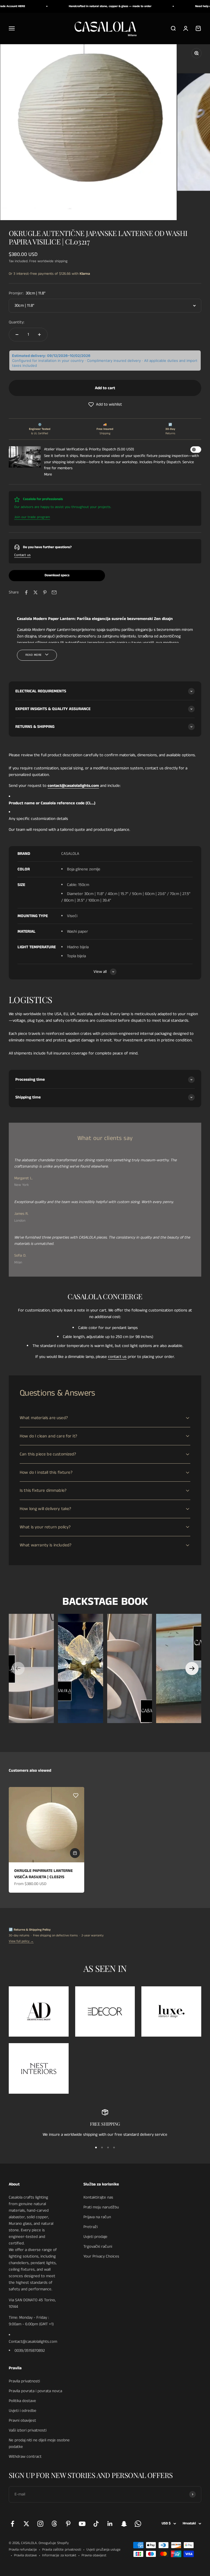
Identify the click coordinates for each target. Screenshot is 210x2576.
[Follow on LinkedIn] (110, 2524)
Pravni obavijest (22, 2420)
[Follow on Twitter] (26, 2524)
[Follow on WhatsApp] (138, 2524)
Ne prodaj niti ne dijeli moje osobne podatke (39, 2443)
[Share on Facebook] (26, 592)
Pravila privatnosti (24, 2381)
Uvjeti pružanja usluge (103, 2550)
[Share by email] (54, 592)
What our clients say (105, 1138)
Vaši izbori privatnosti (28, 2430)
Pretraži (91, 2227)
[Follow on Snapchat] (124, 2524)
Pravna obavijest (94, 2555)
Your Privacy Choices (101, 2256)
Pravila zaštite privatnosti (62, 2550)
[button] (105, 404)
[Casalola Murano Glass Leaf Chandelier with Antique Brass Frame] (81, 1668)
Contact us (22, 555)
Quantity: (17, 322)
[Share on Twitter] (36, 592)
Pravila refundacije (23, 2550)
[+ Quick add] (75, 1853)
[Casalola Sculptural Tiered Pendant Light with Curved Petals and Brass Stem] (130, 1668)
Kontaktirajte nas (98, 2197)
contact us (117, 1357)
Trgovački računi (98, 2246)
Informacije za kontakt (59, 2555)
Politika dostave (22, 2401)
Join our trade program (32, 517)
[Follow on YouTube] (82, 2524)
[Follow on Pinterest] (68, 2524)
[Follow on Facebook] (12, 2524)
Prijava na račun (97, 2217)
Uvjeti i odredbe (23, 2411)
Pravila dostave (25, 2555)
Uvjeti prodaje (95, 2237)
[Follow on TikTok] (96, 2524)
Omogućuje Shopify (54, 2543)
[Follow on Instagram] (40, 2524)
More (48, 474)
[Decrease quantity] (17, 335)
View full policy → (21, 1941)
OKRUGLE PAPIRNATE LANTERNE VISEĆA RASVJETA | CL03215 (43, 1874)
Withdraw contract (25, 2457)
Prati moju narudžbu (101, 2207)
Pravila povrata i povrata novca (35, 2391)
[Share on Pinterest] (45, 592)
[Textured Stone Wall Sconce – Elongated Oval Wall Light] (179, 1668)
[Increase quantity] (39, 335)
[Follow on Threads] (54, 2524)
